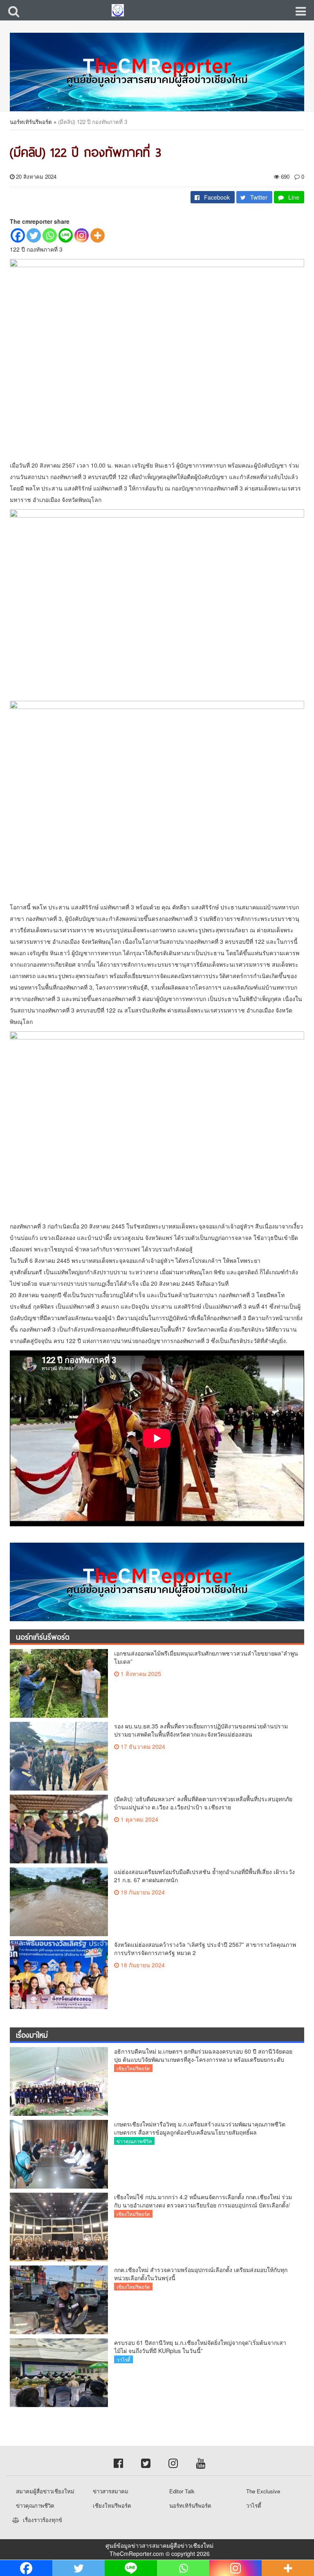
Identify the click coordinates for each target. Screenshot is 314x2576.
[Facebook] (18, 235)
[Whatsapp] (50, 235)
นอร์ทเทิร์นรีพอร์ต (31, 122)
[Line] (66, 235)
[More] (98, 235)
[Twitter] (34, 235)
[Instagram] (82, 235)
